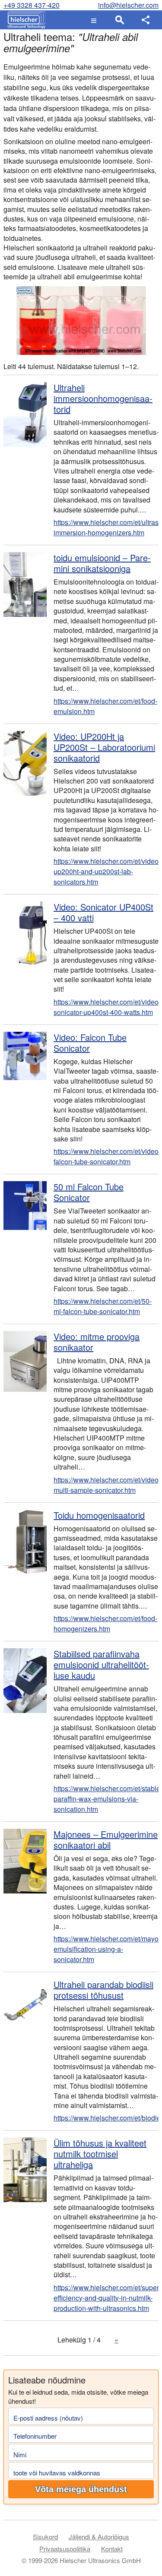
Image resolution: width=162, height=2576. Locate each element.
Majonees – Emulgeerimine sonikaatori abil (106, 1840)
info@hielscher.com (128, 5)
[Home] (24, 20)
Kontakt (112, 2549)
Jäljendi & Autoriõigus (99, 2536)
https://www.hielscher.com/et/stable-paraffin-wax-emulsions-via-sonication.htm (106, 1799)
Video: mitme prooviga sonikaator (97, 1342)
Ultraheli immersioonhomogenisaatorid (103, 398)
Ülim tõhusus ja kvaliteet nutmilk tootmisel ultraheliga (100, 2154)
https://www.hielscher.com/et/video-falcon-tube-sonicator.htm (106, 1156)
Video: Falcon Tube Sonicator (90, 1043)
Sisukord (45, 2536)
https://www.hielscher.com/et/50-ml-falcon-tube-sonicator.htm (103, 1306)
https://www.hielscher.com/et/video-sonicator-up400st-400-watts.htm (106, 1007)
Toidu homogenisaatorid (99, 1515)
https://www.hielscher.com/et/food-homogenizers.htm (105, 1623)
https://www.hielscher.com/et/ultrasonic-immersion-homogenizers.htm (106, 527)
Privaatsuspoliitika (65, 2549)
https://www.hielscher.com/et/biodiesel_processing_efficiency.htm (106, 2118)
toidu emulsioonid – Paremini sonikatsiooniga (102, 563)
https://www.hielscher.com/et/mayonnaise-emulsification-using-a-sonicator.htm (106, 1949)
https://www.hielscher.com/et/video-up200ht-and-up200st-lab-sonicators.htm (106, 871)
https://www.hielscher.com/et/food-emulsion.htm (105, 706)
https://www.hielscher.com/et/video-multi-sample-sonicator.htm (106, 1485)
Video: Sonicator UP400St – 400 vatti (103, 912)
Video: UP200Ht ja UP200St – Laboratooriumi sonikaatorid (104, 747)
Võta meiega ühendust (81, 2489)
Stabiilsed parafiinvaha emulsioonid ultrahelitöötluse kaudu (101, 1664)
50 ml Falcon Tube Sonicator (89, 1192)
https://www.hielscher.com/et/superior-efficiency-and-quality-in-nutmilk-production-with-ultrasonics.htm (106, 2298)
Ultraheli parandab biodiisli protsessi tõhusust (103, 1990)
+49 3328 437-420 (32, 5)
